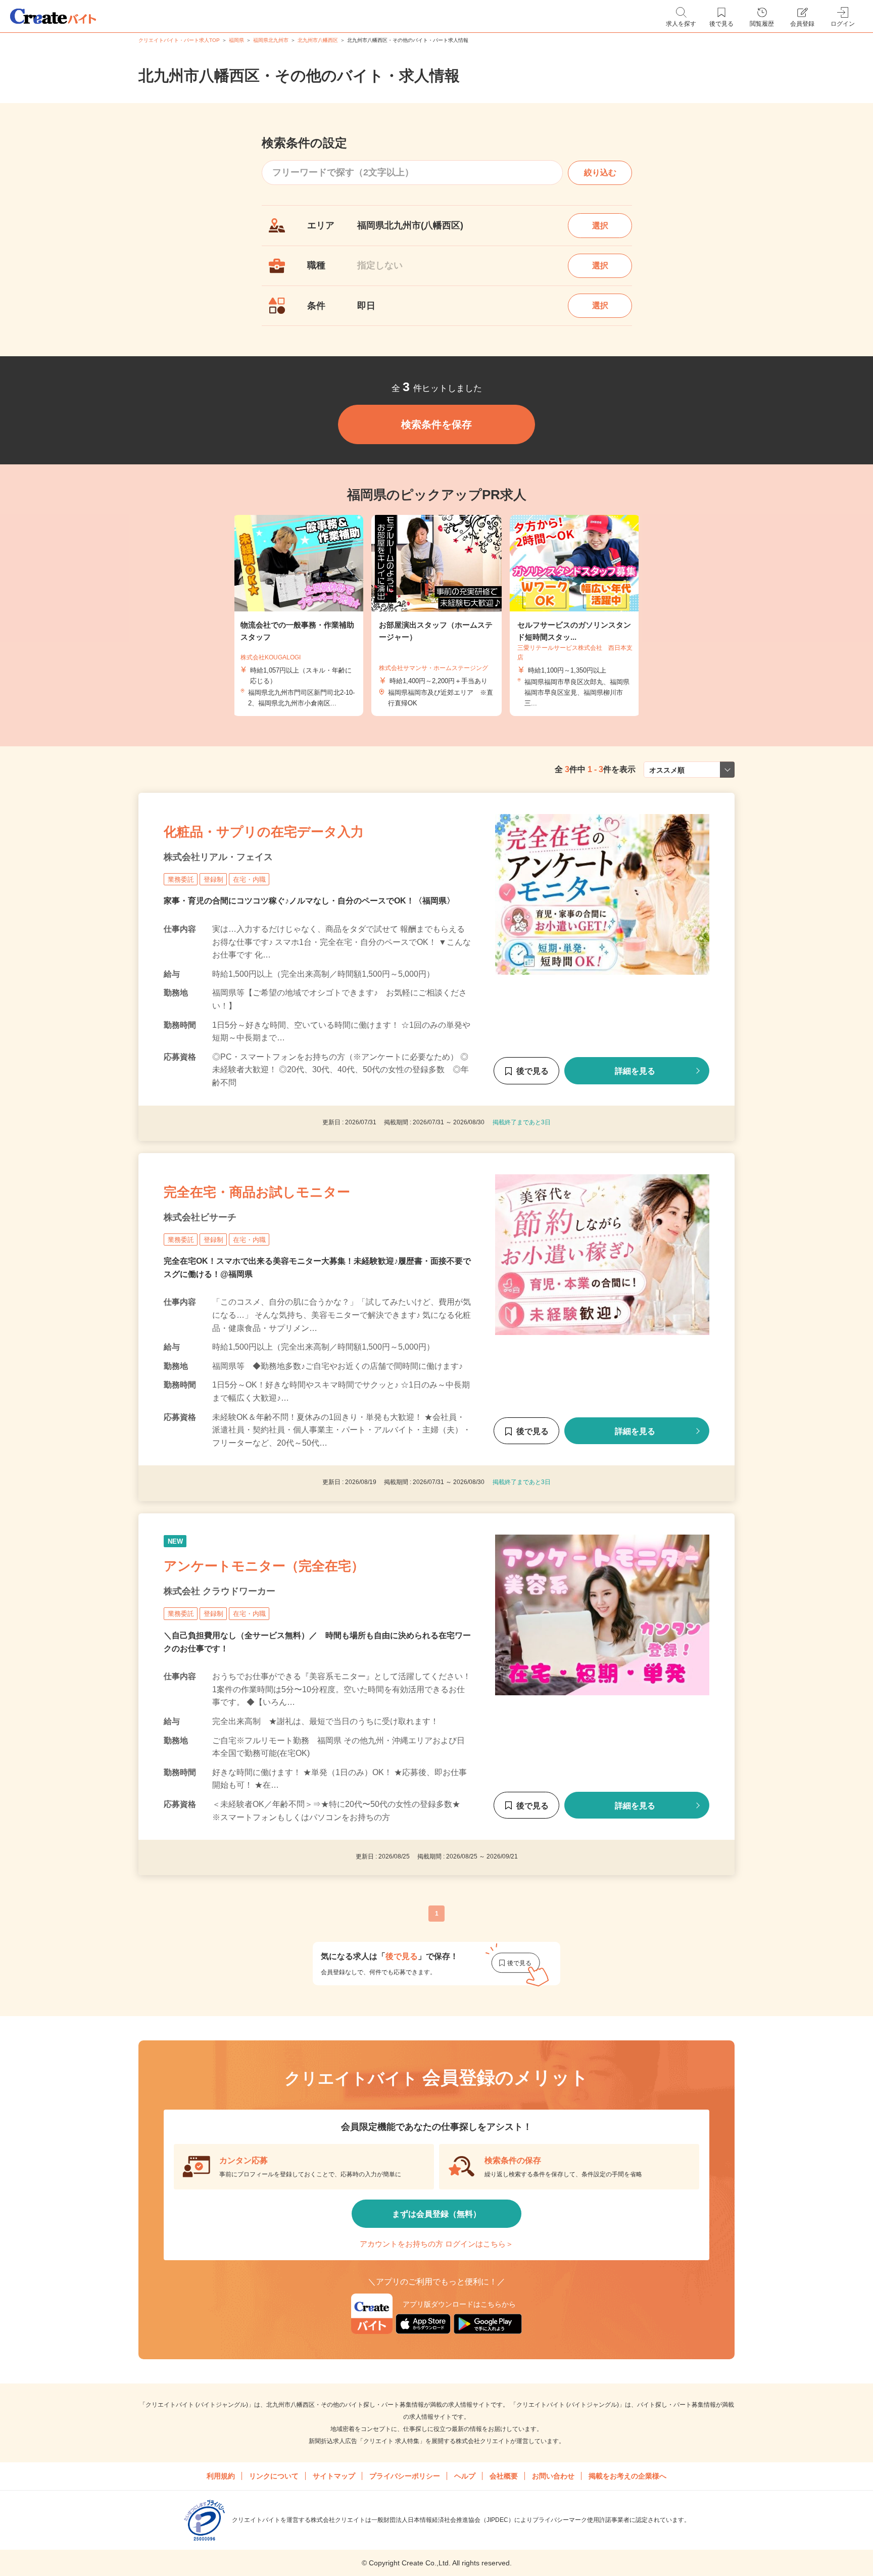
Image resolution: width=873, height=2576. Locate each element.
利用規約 (221, 2476)
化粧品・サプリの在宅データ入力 (264, 832)
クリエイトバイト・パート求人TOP (179, 40)
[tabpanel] (437, 616)
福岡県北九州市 (271, 40)
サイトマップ (334, 2476)
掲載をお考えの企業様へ (627, 2476)
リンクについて (274, 2476)
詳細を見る (635, 1071)
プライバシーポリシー (405, 2476)
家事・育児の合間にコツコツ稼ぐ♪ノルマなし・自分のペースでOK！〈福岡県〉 (309, 901)
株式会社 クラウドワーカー (220, 1591)
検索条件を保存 (437, 424)
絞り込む (600, 173)
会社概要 (504, 2476)
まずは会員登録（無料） (437, 2214)
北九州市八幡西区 (318, 40)
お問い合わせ (553, 2476)
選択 (600, 226)
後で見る (532, 1071)
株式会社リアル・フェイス (218, 857)
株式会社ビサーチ (200, 1217)
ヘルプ (465, 2476)
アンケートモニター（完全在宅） (264, 1566)
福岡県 (236, 40)
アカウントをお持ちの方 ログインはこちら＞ (437, 2244)
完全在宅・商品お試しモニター (257, 1192)
